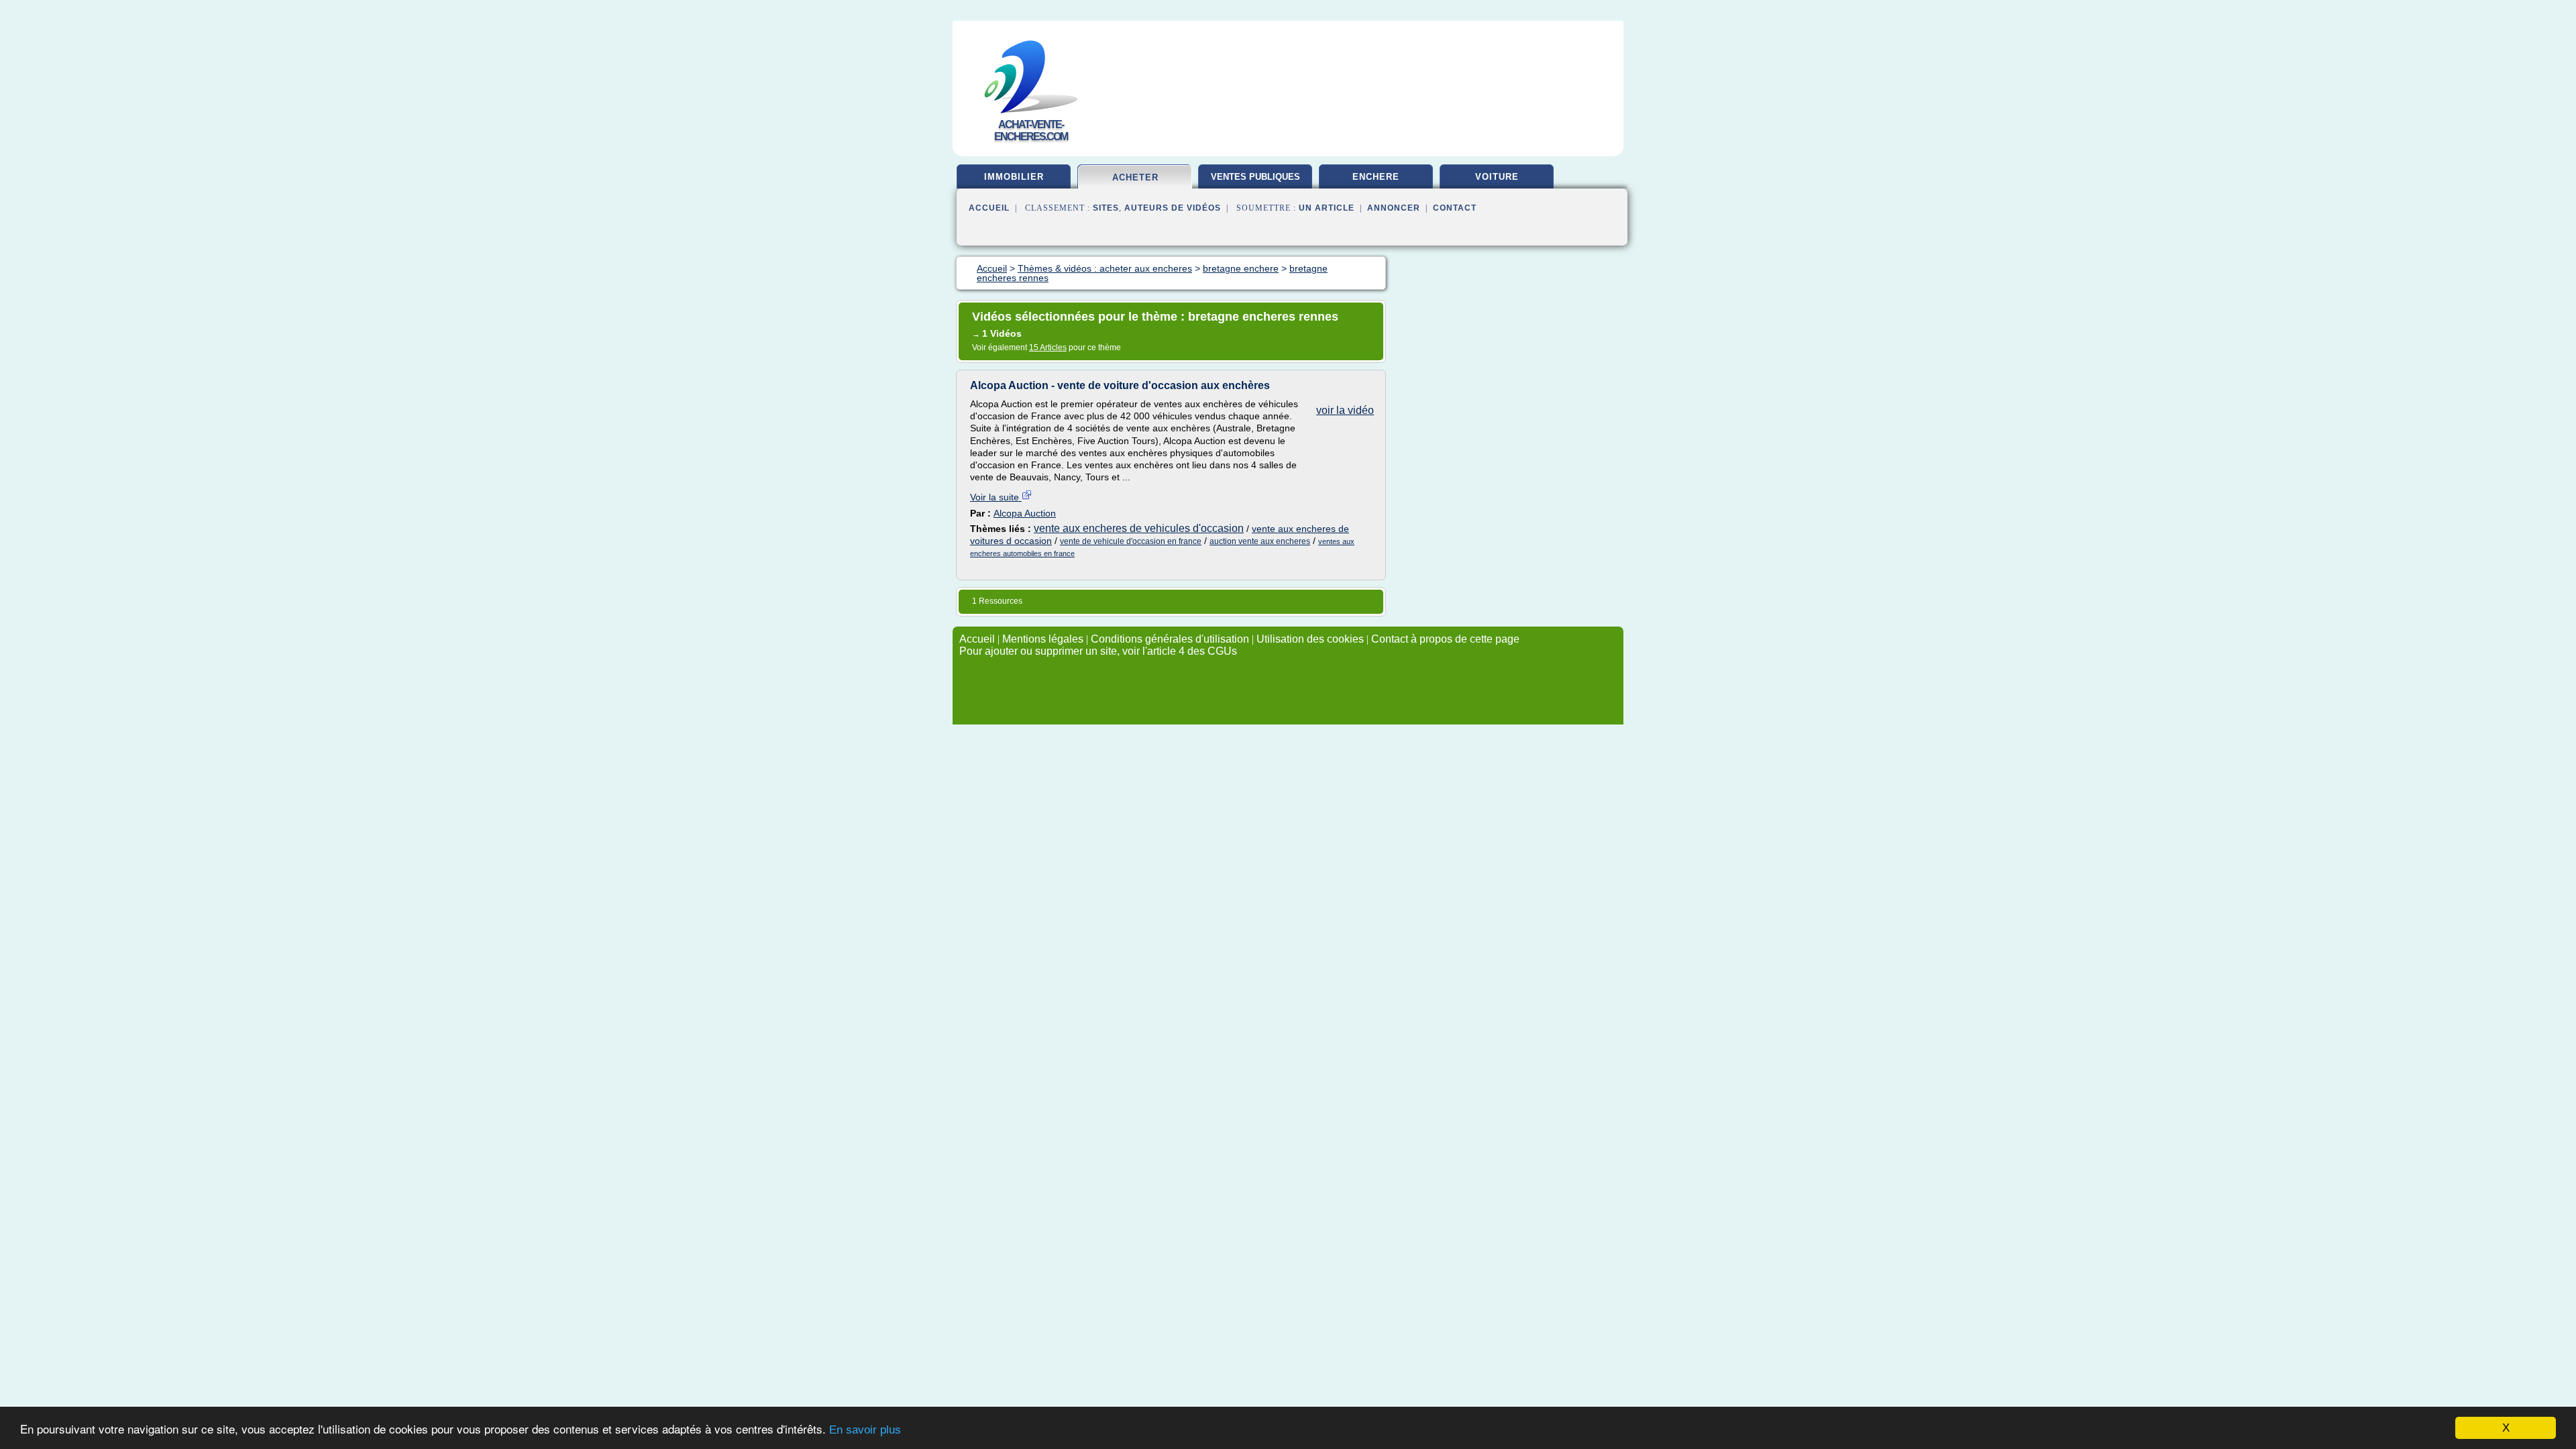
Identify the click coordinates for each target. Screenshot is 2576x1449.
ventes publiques (1255, 177)
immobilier (1014, 177)
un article (1327, 208)
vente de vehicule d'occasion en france (1131, 541)
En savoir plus (865, 1430)
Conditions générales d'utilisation (1170, 639)
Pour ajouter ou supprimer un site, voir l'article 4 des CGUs (1098, 651)
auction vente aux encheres (1260, 541)
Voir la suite (996, 497)
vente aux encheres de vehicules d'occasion (1139, 528)
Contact (1455, 208)
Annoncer (1394, 208)
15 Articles (1048, 347)
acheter (1135, 177)
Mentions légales (1043, 639)
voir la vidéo (1345, 410)
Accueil (989, 208)
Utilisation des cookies (1310, 639)
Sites (1106, 208)
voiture (1497, 177)
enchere (1376, 177)
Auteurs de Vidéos (1173, 208)
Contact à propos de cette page (1445, 639)
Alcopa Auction (1025, 513)
